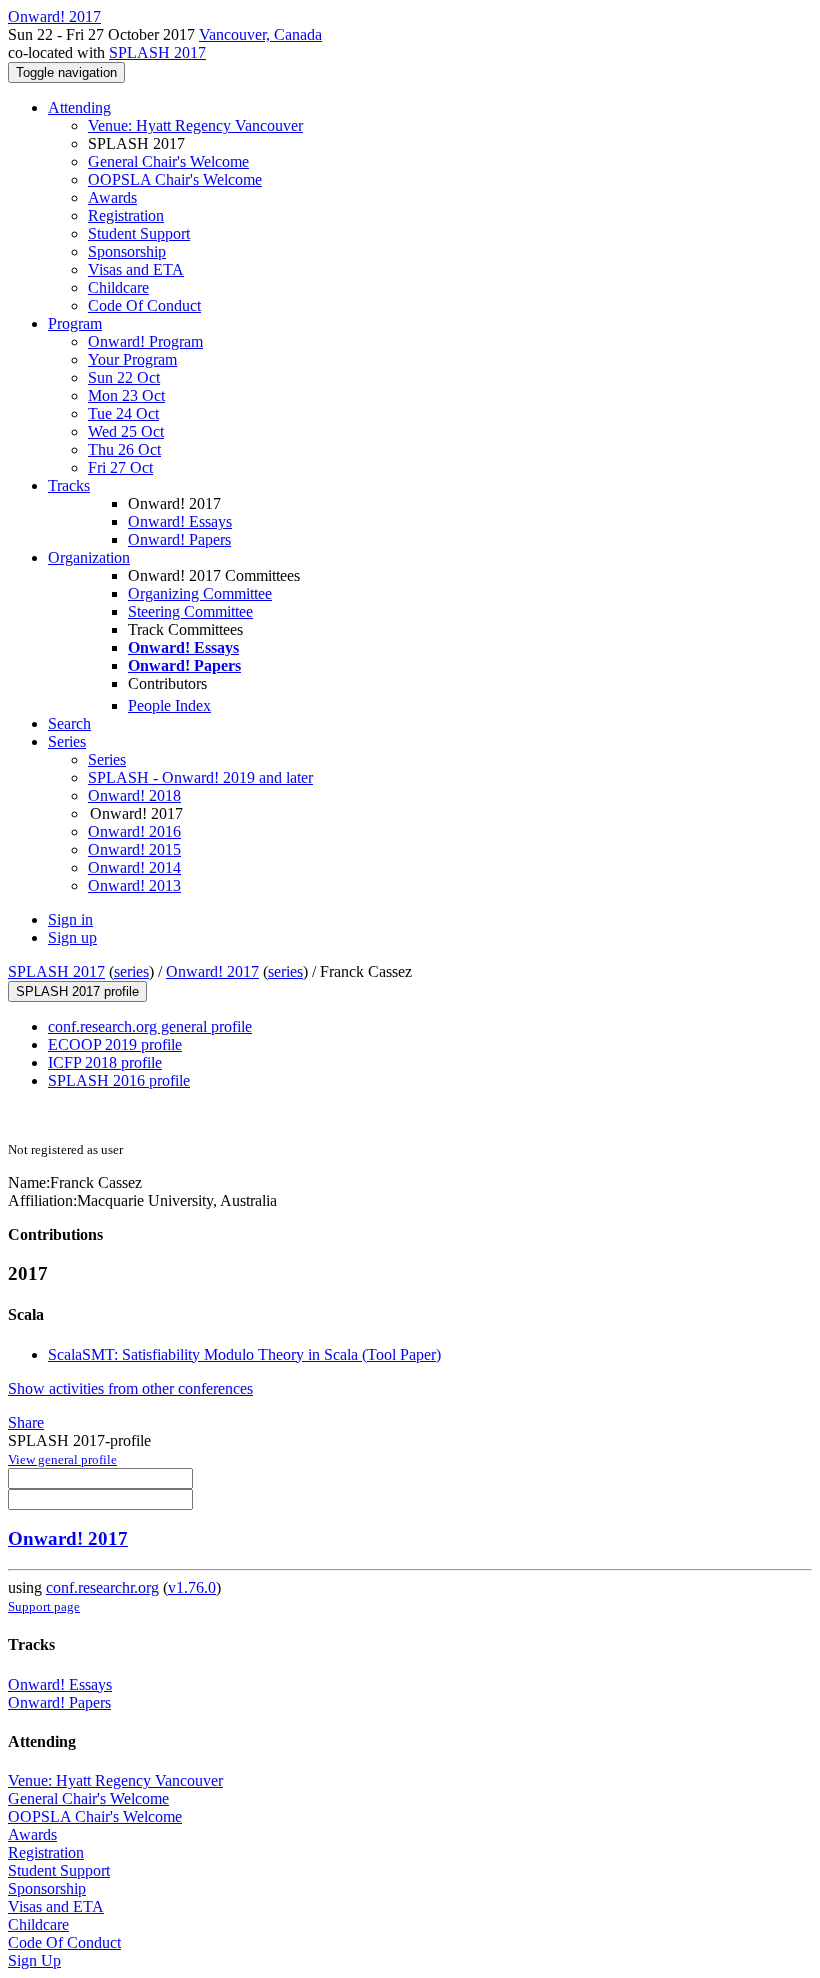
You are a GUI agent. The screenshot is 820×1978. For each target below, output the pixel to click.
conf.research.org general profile (150, 1026)
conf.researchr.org (102, 1587)
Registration (126, 215)
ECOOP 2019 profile (115, 1044)
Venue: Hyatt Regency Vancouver (195, 125)
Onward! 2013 (134, 885)
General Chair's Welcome (168, 161)
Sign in (70, 919)
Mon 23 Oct (126, 395)
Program (75, 323)
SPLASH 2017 (157, 52)
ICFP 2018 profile (105, 1062)
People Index (169, 705)
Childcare (118, 287)
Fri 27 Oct (120, 467)
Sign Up (34, 1960)
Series (107, 759)
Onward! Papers (179, 539)
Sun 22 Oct (124, 377)
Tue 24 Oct (123, 413)
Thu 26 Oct (124, 449)
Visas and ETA (136, 269)
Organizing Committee (200, 593)
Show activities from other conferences (130, 1388)
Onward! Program (145, 341)
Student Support (139, 233)
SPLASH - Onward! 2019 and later (200, 777)
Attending (79, 107)
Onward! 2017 (212, 971)
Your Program (132, 359)
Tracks (69, 485)
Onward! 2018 (134, 795)
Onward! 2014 (134, 867)
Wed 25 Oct (126, 431)
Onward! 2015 (134, 849)
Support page (44, 1606)
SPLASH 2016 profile (119, 1080)
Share (26, 1422)
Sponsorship (127, 251)
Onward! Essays (180, 521)
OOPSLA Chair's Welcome (175, 179)
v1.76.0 (192, 1587)
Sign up (72, 937)
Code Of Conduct (144, 305)
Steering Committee (190, 611)
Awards (112, 197)
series (131, 971)
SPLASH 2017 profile (77, 991)
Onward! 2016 (134, 831)
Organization (89, 557)
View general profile (62, 1459)
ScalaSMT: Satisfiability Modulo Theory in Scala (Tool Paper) (244, 1354)
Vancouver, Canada (260, 34)
